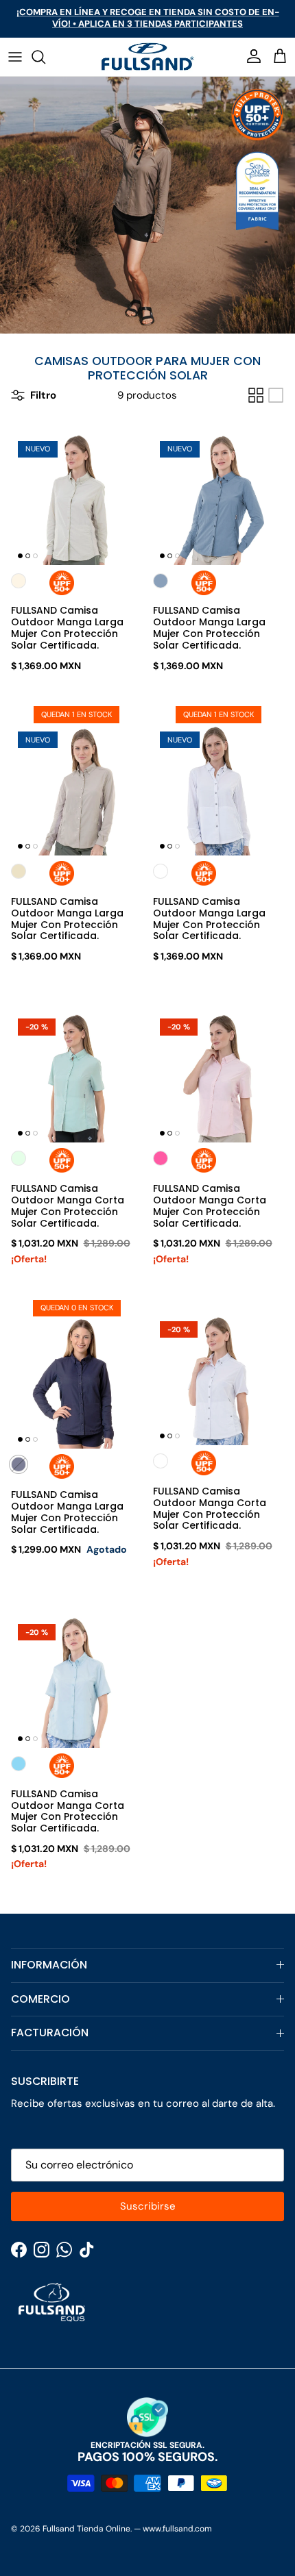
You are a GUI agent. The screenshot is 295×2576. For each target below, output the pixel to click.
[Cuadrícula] (256, 395)
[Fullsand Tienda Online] (147, 57)
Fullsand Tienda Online (86, 2529)
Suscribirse (148, 2206)
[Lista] (276, 395)
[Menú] (15, 57)
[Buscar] (45, 57)
